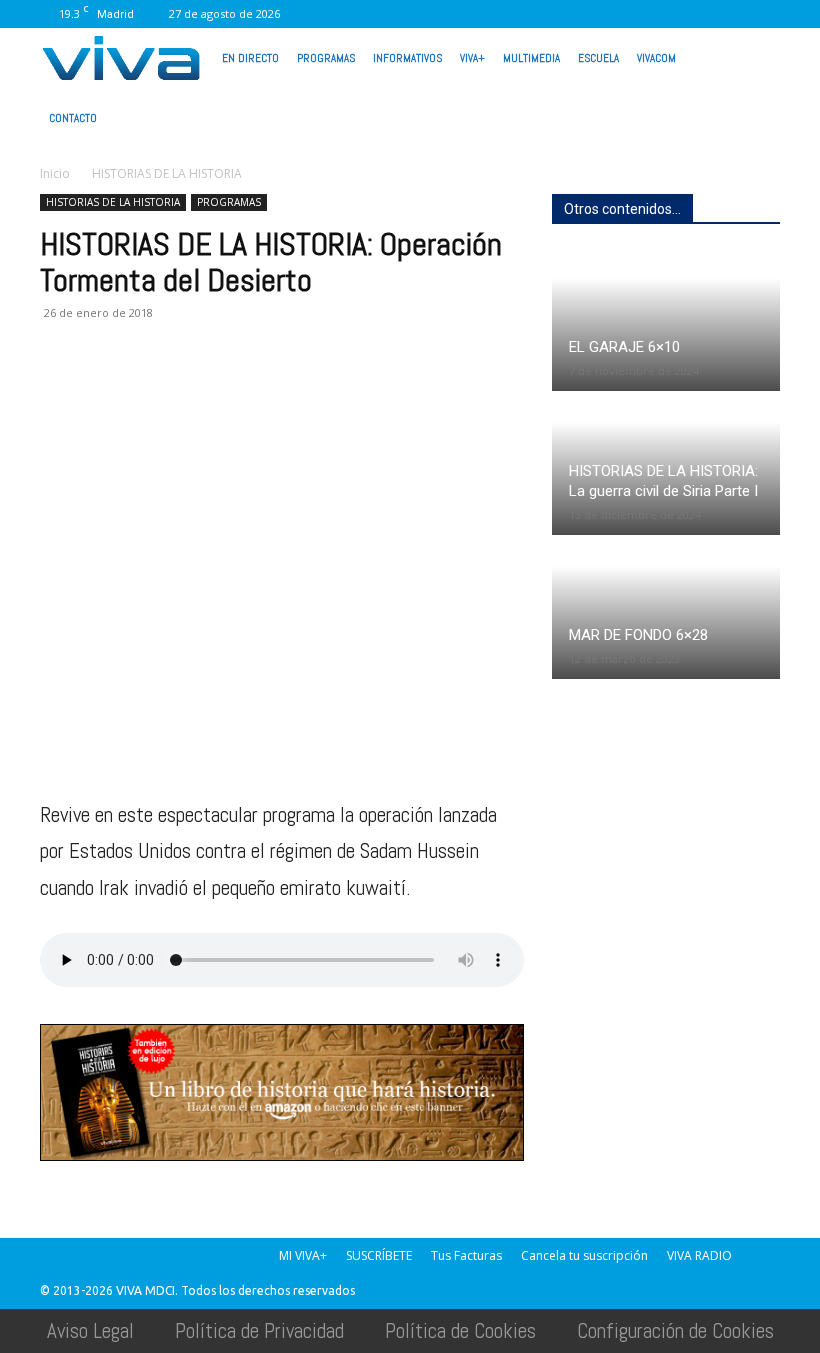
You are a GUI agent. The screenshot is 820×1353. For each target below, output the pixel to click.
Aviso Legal (90, 1330)
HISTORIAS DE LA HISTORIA (113, 202)
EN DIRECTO (250, 58)
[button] (756, 56)
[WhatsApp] (699, 14)
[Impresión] (244, 393)
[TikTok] (600, 14)
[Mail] (567, 14)
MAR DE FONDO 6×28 (638, 635)
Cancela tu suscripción (584, 1255)
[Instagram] (534, 14)
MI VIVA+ (303, 1255)
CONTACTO (73, 118)
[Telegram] (290, 393)
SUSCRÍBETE (379, 1255)
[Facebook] (501, 14)
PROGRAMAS (326, 58)
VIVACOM (656, 58)
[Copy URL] (336, 393)
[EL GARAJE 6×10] (666, 320)
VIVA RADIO (699, 1255)
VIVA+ (472, 58)
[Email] (198, 393)
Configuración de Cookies (675, 1330)
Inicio (55, 173)
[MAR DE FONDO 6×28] (666, 608)
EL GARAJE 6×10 (624, 347)
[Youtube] (732, 14)
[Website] (666, 14)
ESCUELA (598, 58)
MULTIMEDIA (531, 58)
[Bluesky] (765, 14)
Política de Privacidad (259, 1330)
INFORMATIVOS (407, 58)
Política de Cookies (460, 1330)
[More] (383, 393)
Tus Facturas (466, 1255)
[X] (633, 14)
